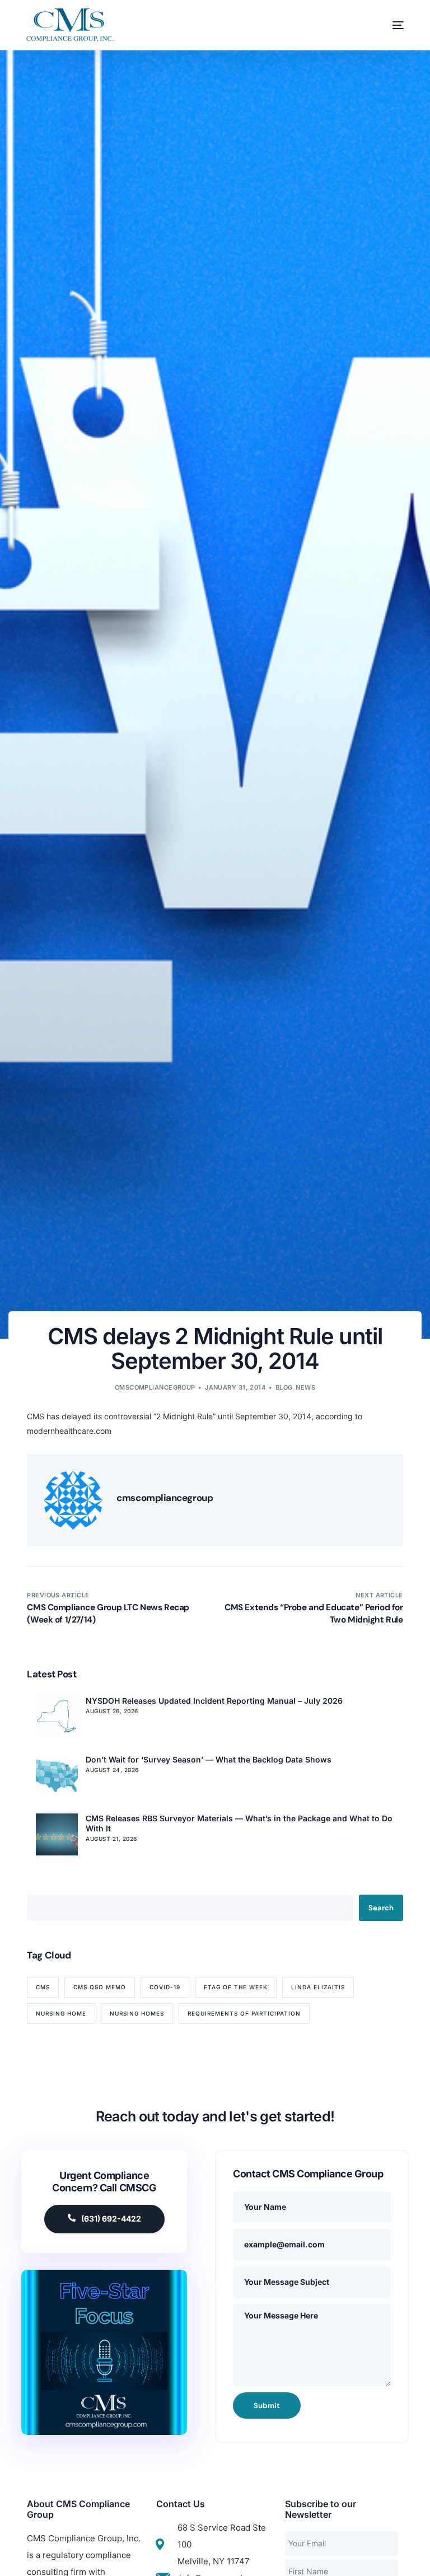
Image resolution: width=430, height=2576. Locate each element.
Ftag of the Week (236, 1987)
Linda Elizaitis (318, 1987)
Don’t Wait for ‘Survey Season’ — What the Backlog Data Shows (209, 1759)
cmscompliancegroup (155, 1387)
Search (381, 1908)
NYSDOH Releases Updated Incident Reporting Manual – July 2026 (214, 1701)
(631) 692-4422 (111, 2219)
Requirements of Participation (244, 2013)
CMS (43, 1987)
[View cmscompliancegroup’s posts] (73, 1500)
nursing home (61, 2013)
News (305, 1387)
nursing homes (137, 2013)
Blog (284, 1387)
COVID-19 (165, 1987)
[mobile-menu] (387, 25)
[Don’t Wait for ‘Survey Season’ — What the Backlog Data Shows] (57, 1776)
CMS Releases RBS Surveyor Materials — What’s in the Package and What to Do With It (239, 1823)
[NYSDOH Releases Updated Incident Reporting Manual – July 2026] (57, 1717)
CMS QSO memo (100, 1987)
